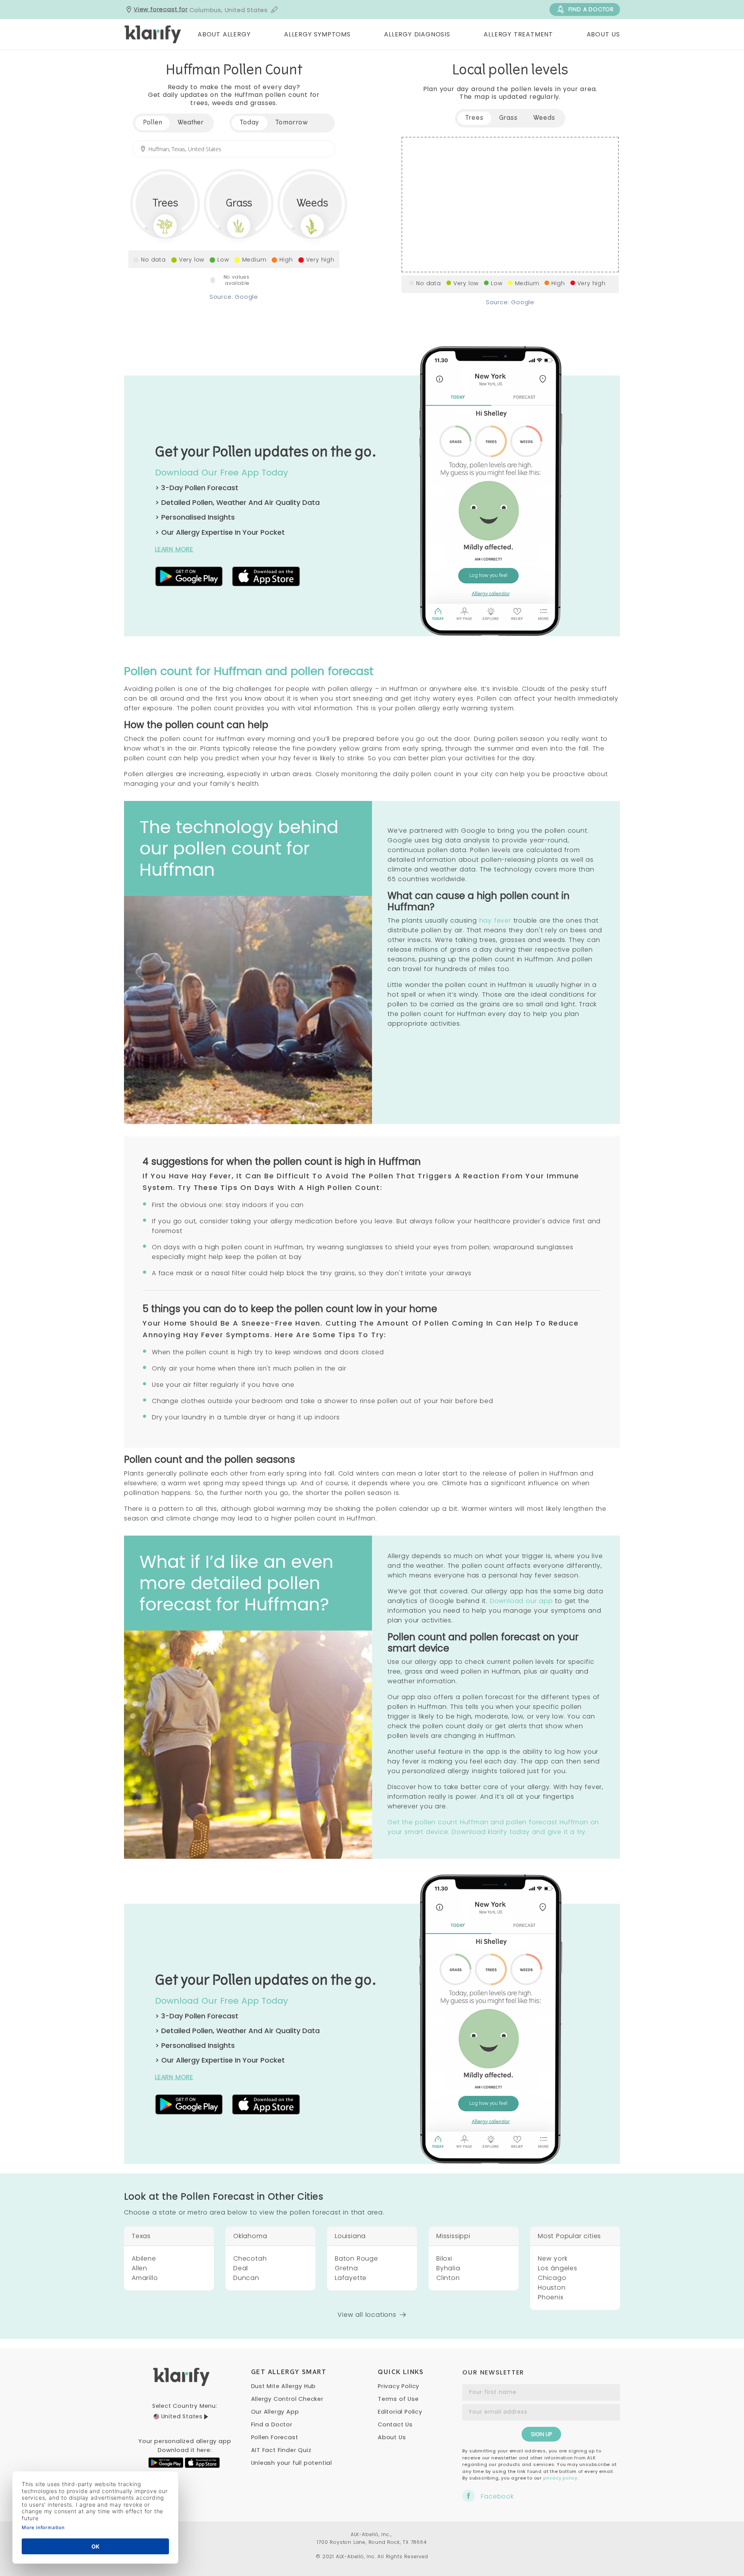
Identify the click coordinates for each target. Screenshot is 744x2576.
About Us (392, 2437)
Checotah (250, 2258)
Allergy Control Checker (287, 2399)
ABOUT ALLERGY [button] (224, 34)
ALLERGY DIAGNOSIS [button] (417, 34)
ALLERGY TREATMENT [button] (518, 34)
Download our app (521, 1601)
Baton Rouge (356, 2258)
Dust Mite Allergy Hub (284, 2386)
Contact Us (395, 2424)
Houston (552, 2288)
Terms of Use (398, 2399)
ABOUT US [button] (603, 34)
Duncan (246, 2278)
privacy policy (560, 2478)
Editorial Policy (400, 2412)
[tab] (250, 123)
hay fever (495, 920)
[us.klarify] (153, 34)
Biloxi (444, 2258)
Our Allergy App (275, 2412)
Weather (190, 123)
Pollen (152, 123)
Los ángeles (558, 2268)
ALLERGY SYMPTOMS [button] (317, 34)
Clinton (448, 2278)
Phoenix (551, 2297)
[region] (510, 205)
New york (553, 2258)
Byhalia (448, 2268)
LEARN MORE (174, 549)
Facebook (497, 2496)
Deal (241, 2268)
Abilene (144, 2258)
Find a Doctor (272, 2424)
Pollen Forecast (275, 2437)
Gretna (346, 2268)
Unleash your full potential (292, 2463)
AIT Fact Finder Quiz (281, 2450)
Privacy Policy (399, 2386)
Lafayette (351, 2278)
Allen (139, 2268)
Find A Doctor (591, 9)
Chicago (552, 2278)
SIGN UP (541, 2434)
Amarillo (145, 2278)
